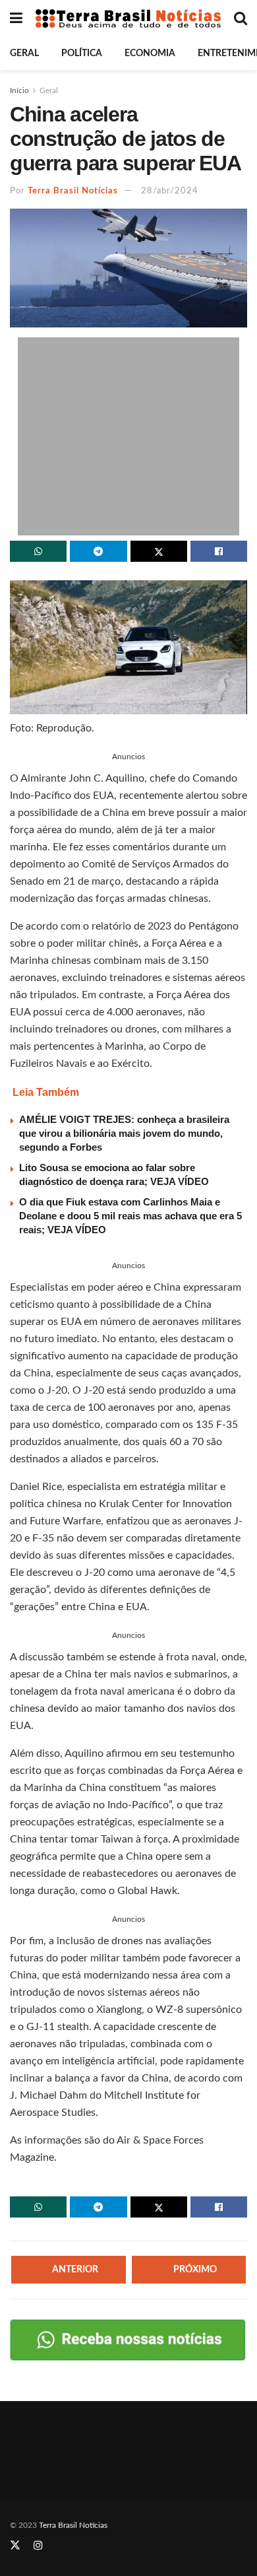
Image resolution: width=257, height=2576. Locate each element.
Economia (150, 53)
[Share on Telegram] (98, 551)
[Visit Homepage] (128, 18)
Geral (24, 53)
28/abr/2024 (170, 191)
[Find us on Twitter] (15, 2546)
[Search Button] (241, 18)
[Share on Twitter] (159, 551)
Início (19, 90)
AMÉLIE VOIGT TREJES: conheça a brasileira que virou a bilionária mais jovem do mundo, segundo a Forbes (124, 1133)
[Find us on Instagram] (38, 2546)
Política (82, 53)
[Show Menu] (16, 18)
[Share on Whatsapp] (38, 551)
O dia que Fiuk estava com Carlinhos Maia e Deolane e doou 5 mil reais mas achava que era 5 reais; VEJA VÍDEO (130, 1216)
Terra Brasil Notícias (73, 191)
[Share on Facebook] (219, 551)
